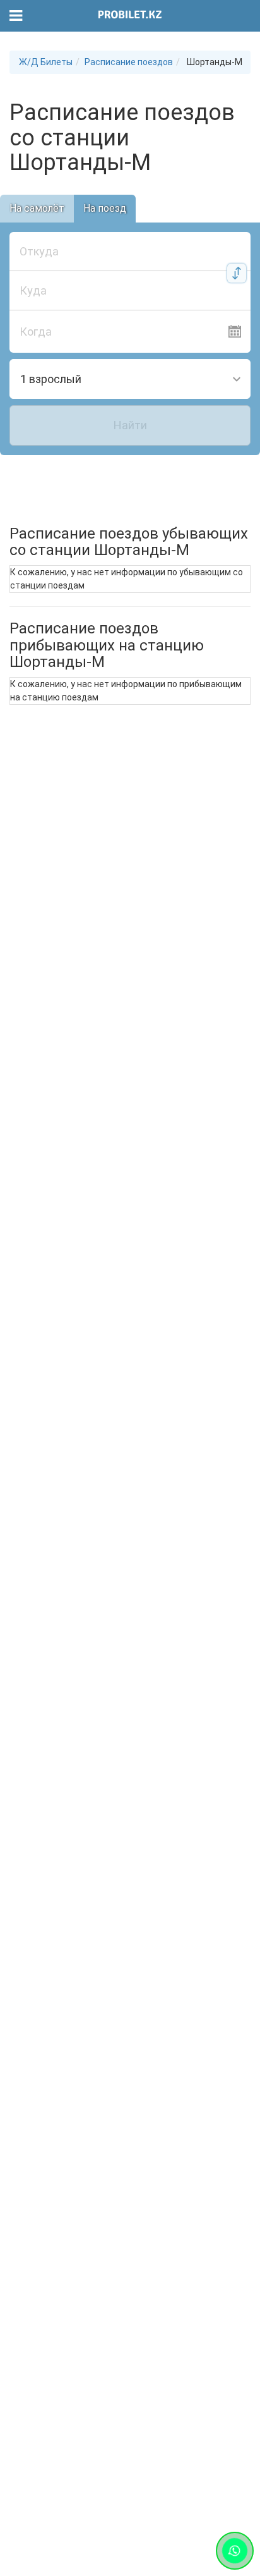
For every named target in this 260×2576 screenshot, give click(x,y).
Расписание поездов (129, 62)
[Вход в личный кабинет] (243, 16)
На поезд (105, 208)
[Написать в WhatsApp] (235, 2551)
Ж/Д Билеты (46, 62)
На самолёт (37, 208)
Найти (130, 425)
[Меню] (16, 16)
